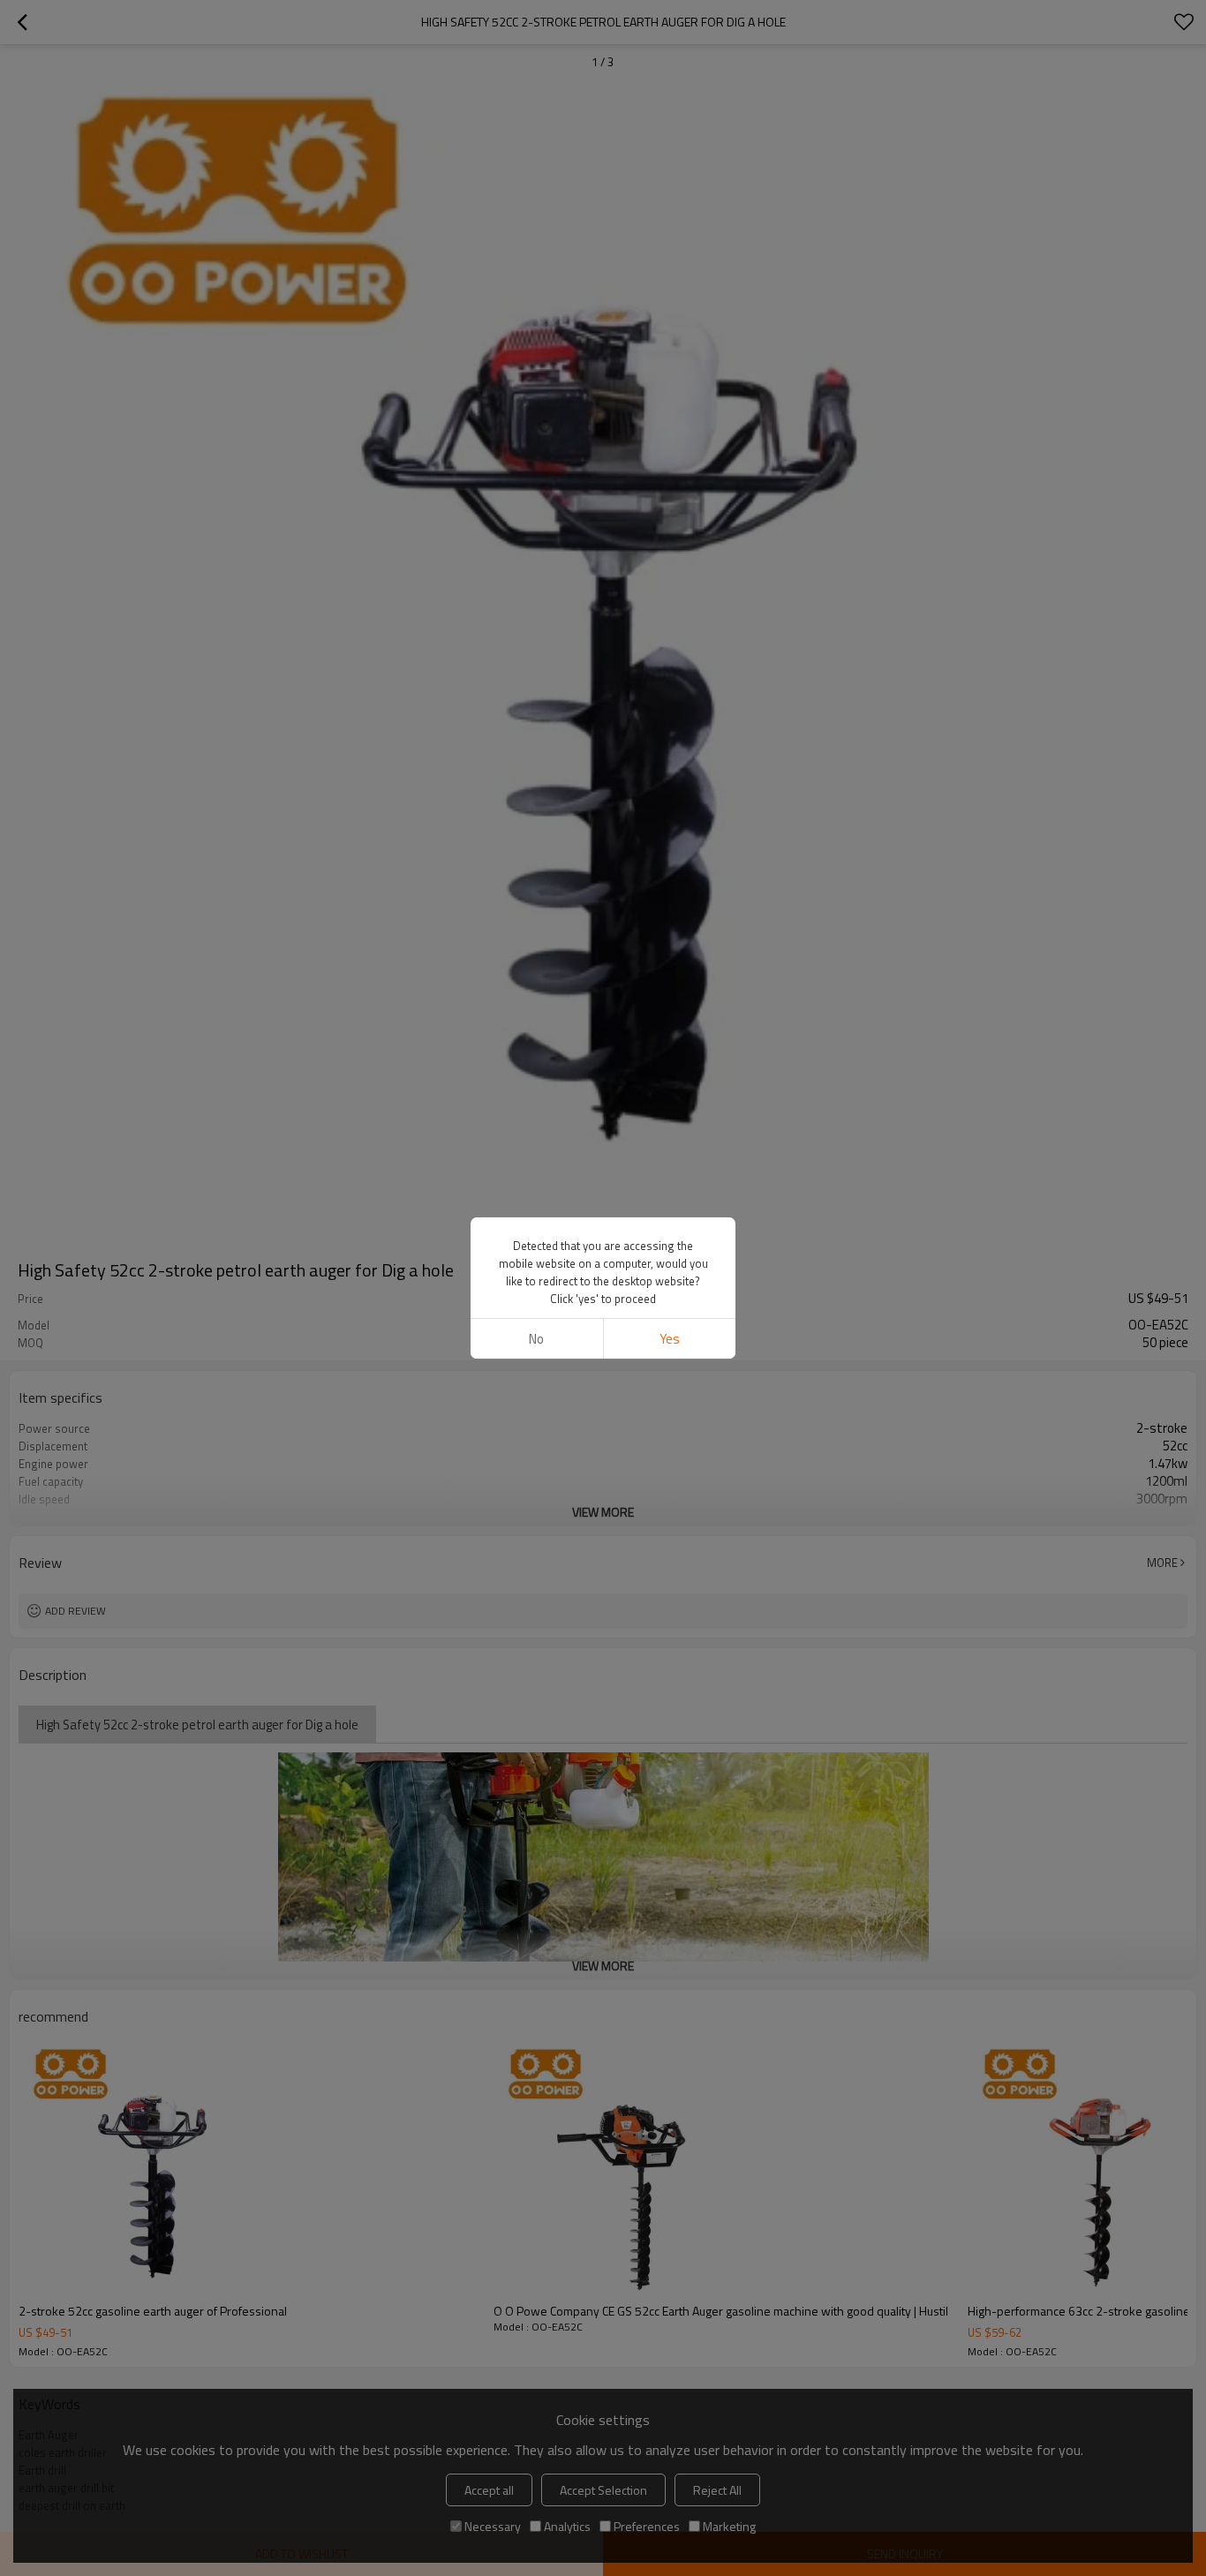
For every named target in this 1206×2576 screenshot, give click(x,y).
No (536, 1339)
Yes (670, 1339)
